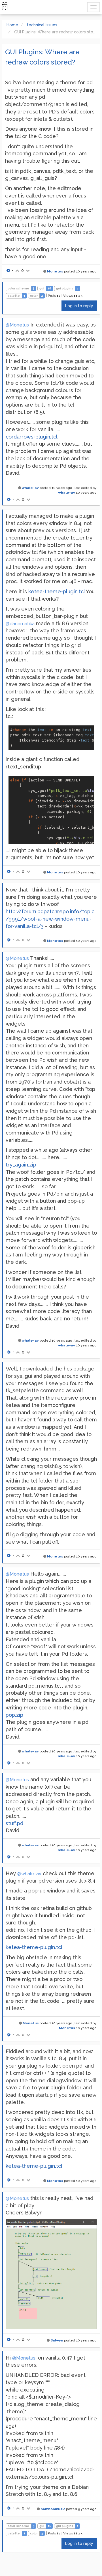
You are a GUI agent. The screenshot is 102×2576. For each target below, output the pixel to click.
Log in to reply (79, 306)
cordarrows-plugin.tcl (32, 437)
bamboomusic (53, 2509)
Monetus (55, 271)
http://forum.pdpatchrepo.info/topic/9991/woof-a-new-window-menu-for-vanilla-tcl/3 (50, 919)
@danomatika (20, 624)
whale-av (30, 488)
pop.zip (14, 1715)
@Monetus (17, 325)
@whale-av (29, 1874)
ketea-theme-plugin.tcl (57, 591)
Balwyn (57, 2340)
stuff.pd (14, 1823)
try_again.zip (21, 1165)
